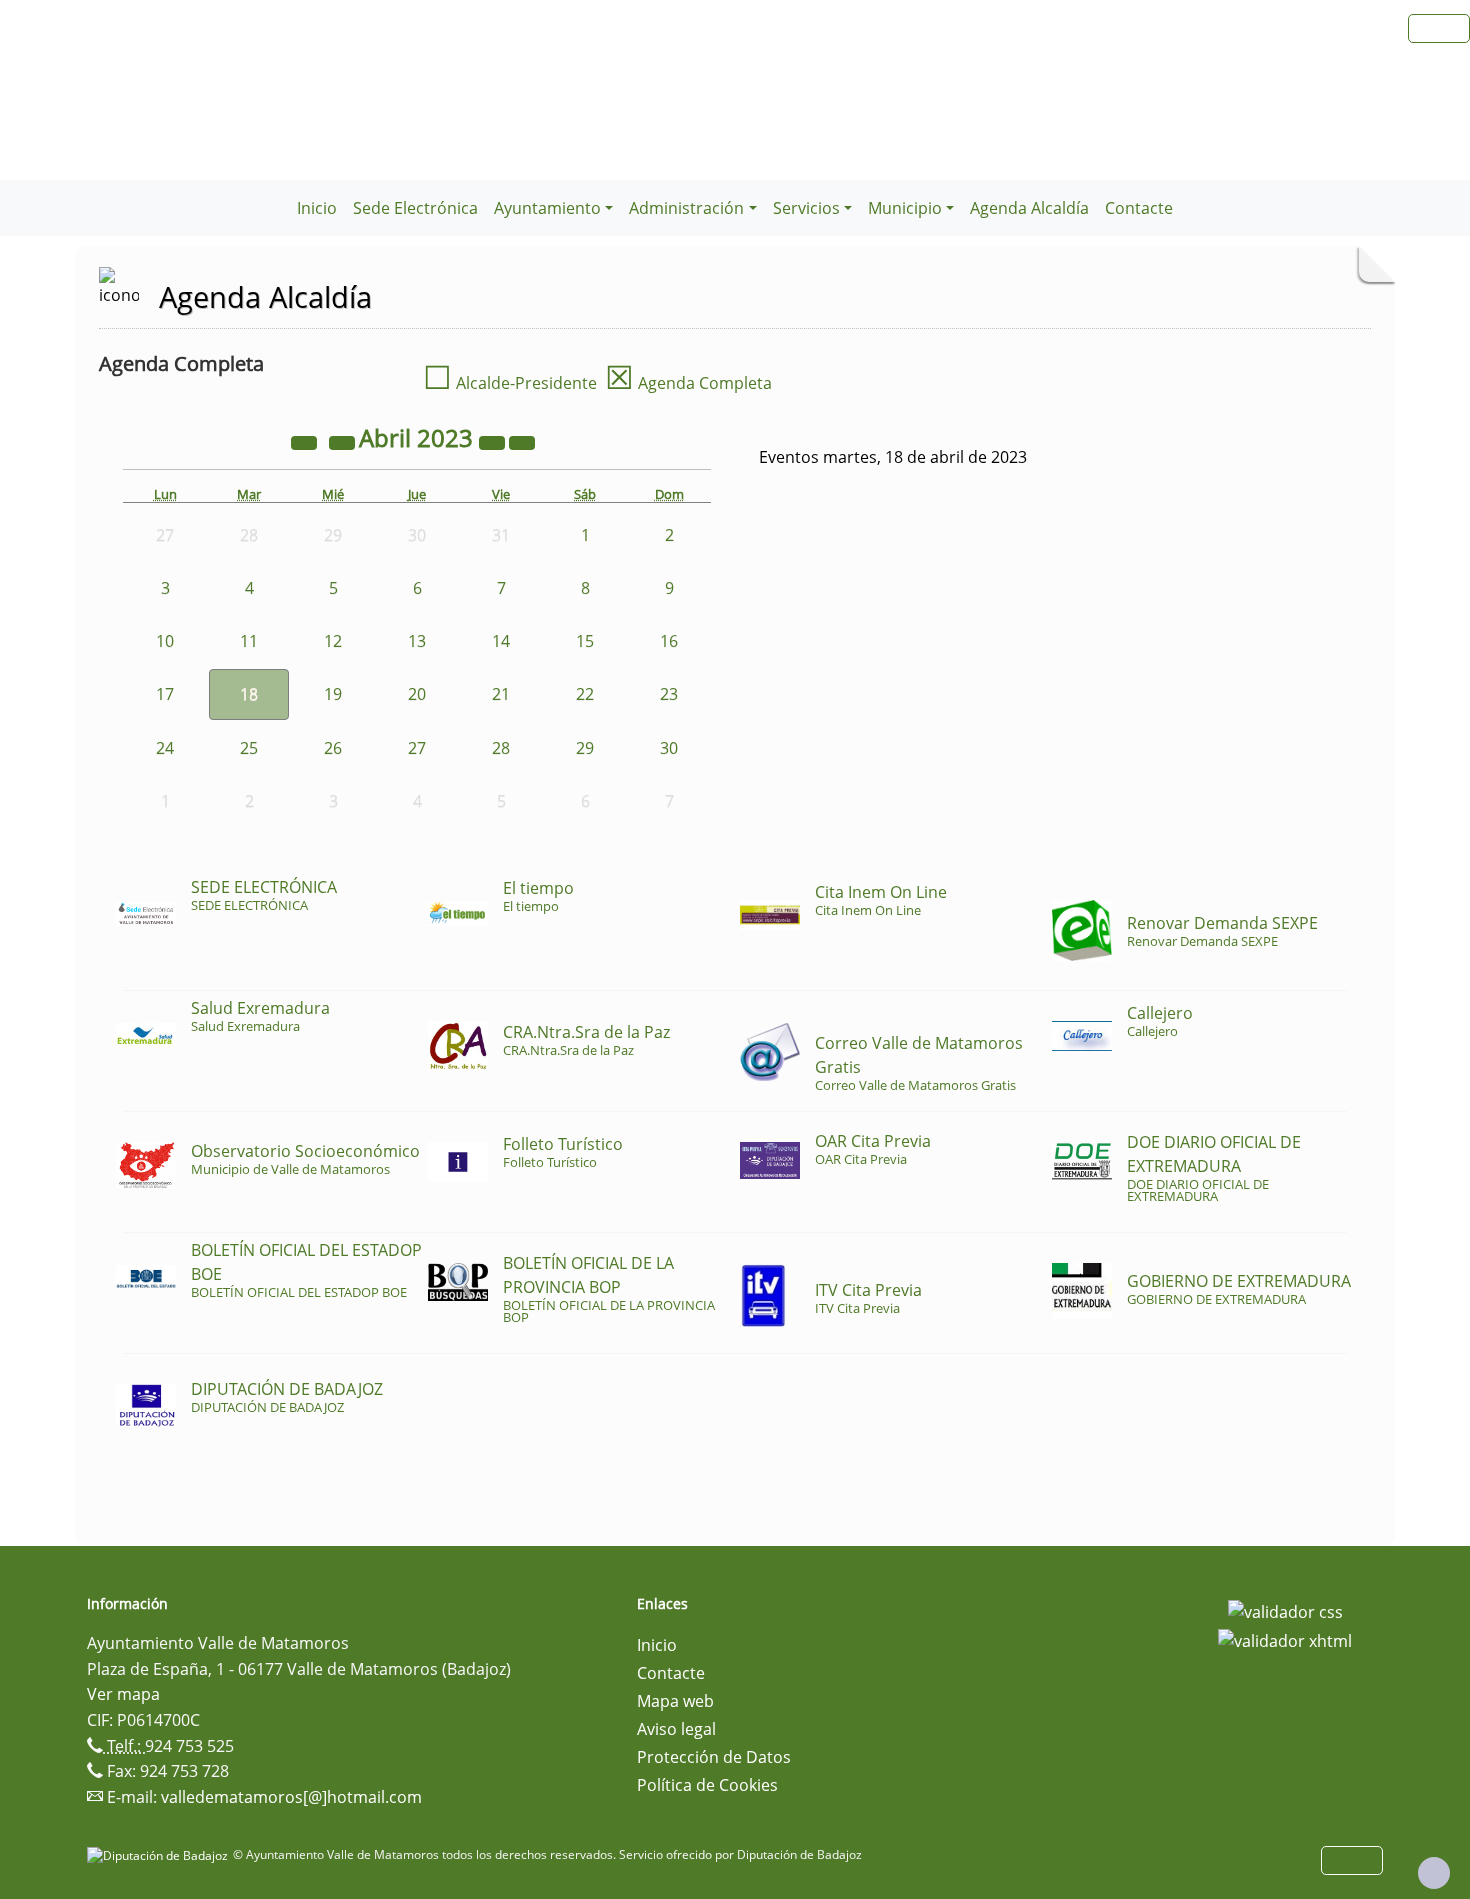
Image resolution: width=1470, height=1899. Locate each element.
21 (501, 694)
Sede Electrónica (415, 208)
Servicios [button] (806, 208)
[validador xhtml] (1285, 1640)
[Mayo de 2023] (522, 441)
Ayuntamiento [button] (547, 208)
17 (165, 694)
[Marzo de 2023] (344, 441)
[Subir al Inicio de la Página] (1434, 1873)
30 (669, 748)
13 (417, 641)
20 (417, 694)
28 (501, 748)
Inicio (317, 208)
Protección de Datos (714, 1757)
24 (165, 748)
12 (333, 641)
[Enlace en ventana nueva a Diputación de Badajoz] (160, 1854)
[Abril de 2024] (494, 441)
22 (585, 694)
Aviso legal (676, 1729)
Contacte (1139, 208)
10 (165, 641)
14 (501, 641)
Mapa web (675, 1701)
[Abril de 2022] (306, 441)
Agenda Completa (688, 383)
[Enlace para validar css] (1285, 1610)
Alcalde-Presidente (510, 383)
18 (249, 694)
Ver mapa (123, 1694)
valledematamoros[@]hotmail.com (291, 1797)
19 (333, 694)
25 (249, 748)
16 (669, 641)
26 (333, 748)
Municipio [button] (905, 208)
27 (417, 748)
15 (585, 641)
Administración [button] (686, 208)
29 (585, 748)
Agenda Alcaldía (1029, 208)
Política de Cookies (707, 1785)
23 (669, 694)
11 (249, 641)
